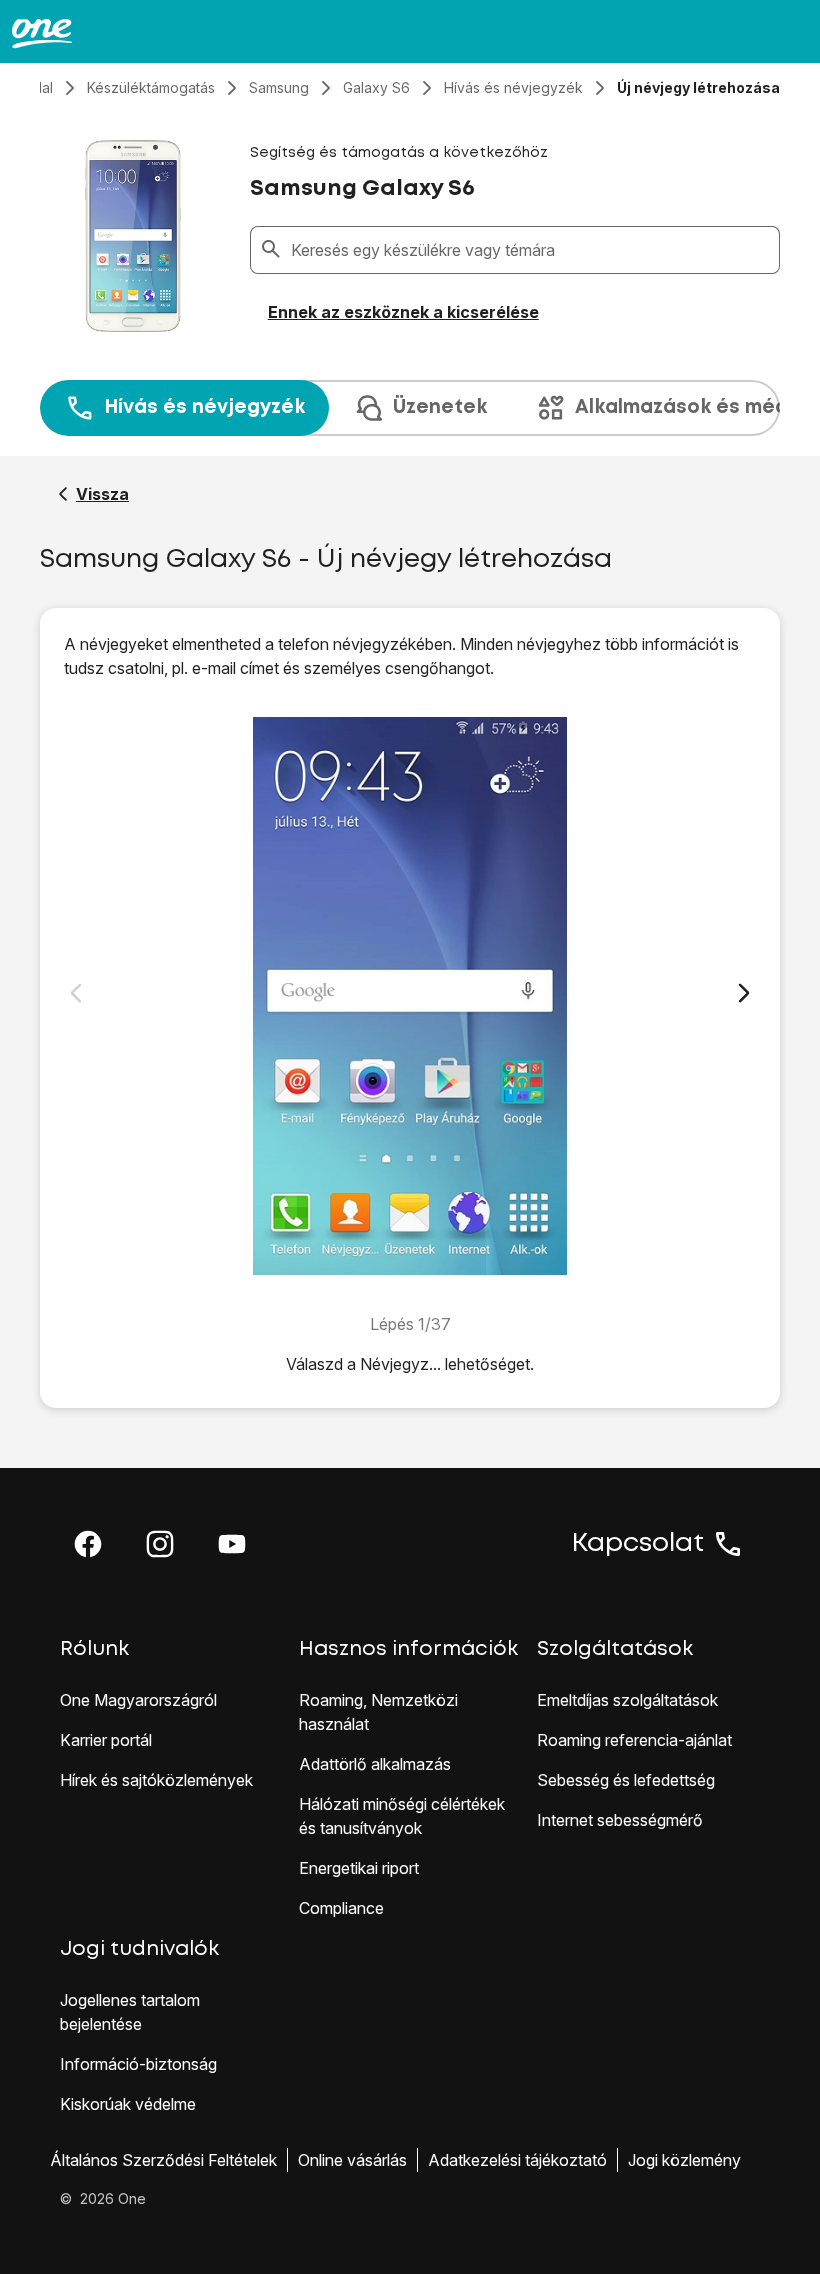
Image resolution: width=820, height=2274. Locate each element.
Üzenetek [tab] (440, 407)
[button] (88, 1544)
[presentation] (410, 408)
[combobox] (531, 250)
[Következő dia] (744, 993)
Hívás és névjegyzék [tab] (204, 407)
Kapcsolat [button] (638, 1544)
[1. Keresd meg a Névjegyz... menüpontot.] (410, 996)
